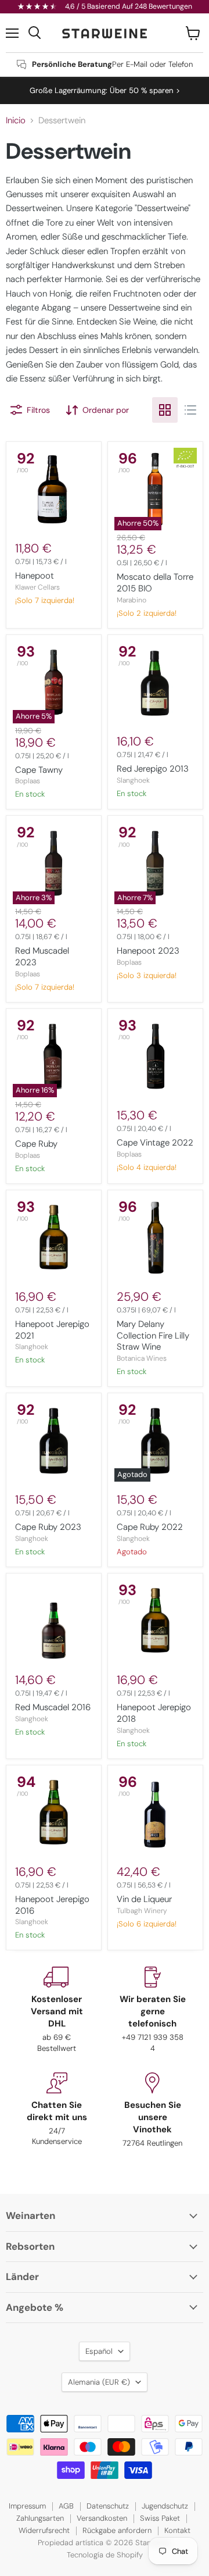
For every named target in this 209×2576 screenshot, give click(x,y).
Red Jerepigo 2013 (153, 769)
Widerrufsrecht (44, 2530)
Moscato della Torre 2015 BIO (155, 583)
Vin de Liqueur (144, 1899)
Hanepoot (35, 576)
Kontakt (177, 2530)
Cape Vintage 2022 (155, 1143)
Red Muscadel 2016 (53, 1707)
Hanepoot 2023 (148, 951)
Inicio (16, 121)
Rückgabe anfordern (117, 2530)
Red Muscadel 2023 (42, 957)
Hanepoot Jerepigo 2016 (52, 1905)
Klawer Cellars (37, 587)
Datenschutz (108, 2506)
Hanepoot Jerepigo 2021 (52, 1330)
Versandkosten (102, 2518)
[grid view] (165, 410)
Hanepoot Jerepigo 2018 (154, 1713)
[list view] (190, 410)
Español (99, 2351)
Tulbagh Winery (142, 1911)
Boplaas (28, 781)
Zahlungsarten (40, 2518)
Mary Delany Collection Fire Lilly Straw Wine (153, 1335)
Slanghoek (133, 780)
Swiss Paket (160, 2518)
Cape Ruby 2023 (48, 1527)
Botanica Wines (142, 1358)
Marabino (131, 600)
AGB (66, 2506)
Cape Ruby (36, 1144)
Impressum (27, 2506)
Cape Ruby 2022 (150, 1527)
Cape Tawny (39, 770)
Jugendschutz (165, 2506)
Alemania (99, 2382)
